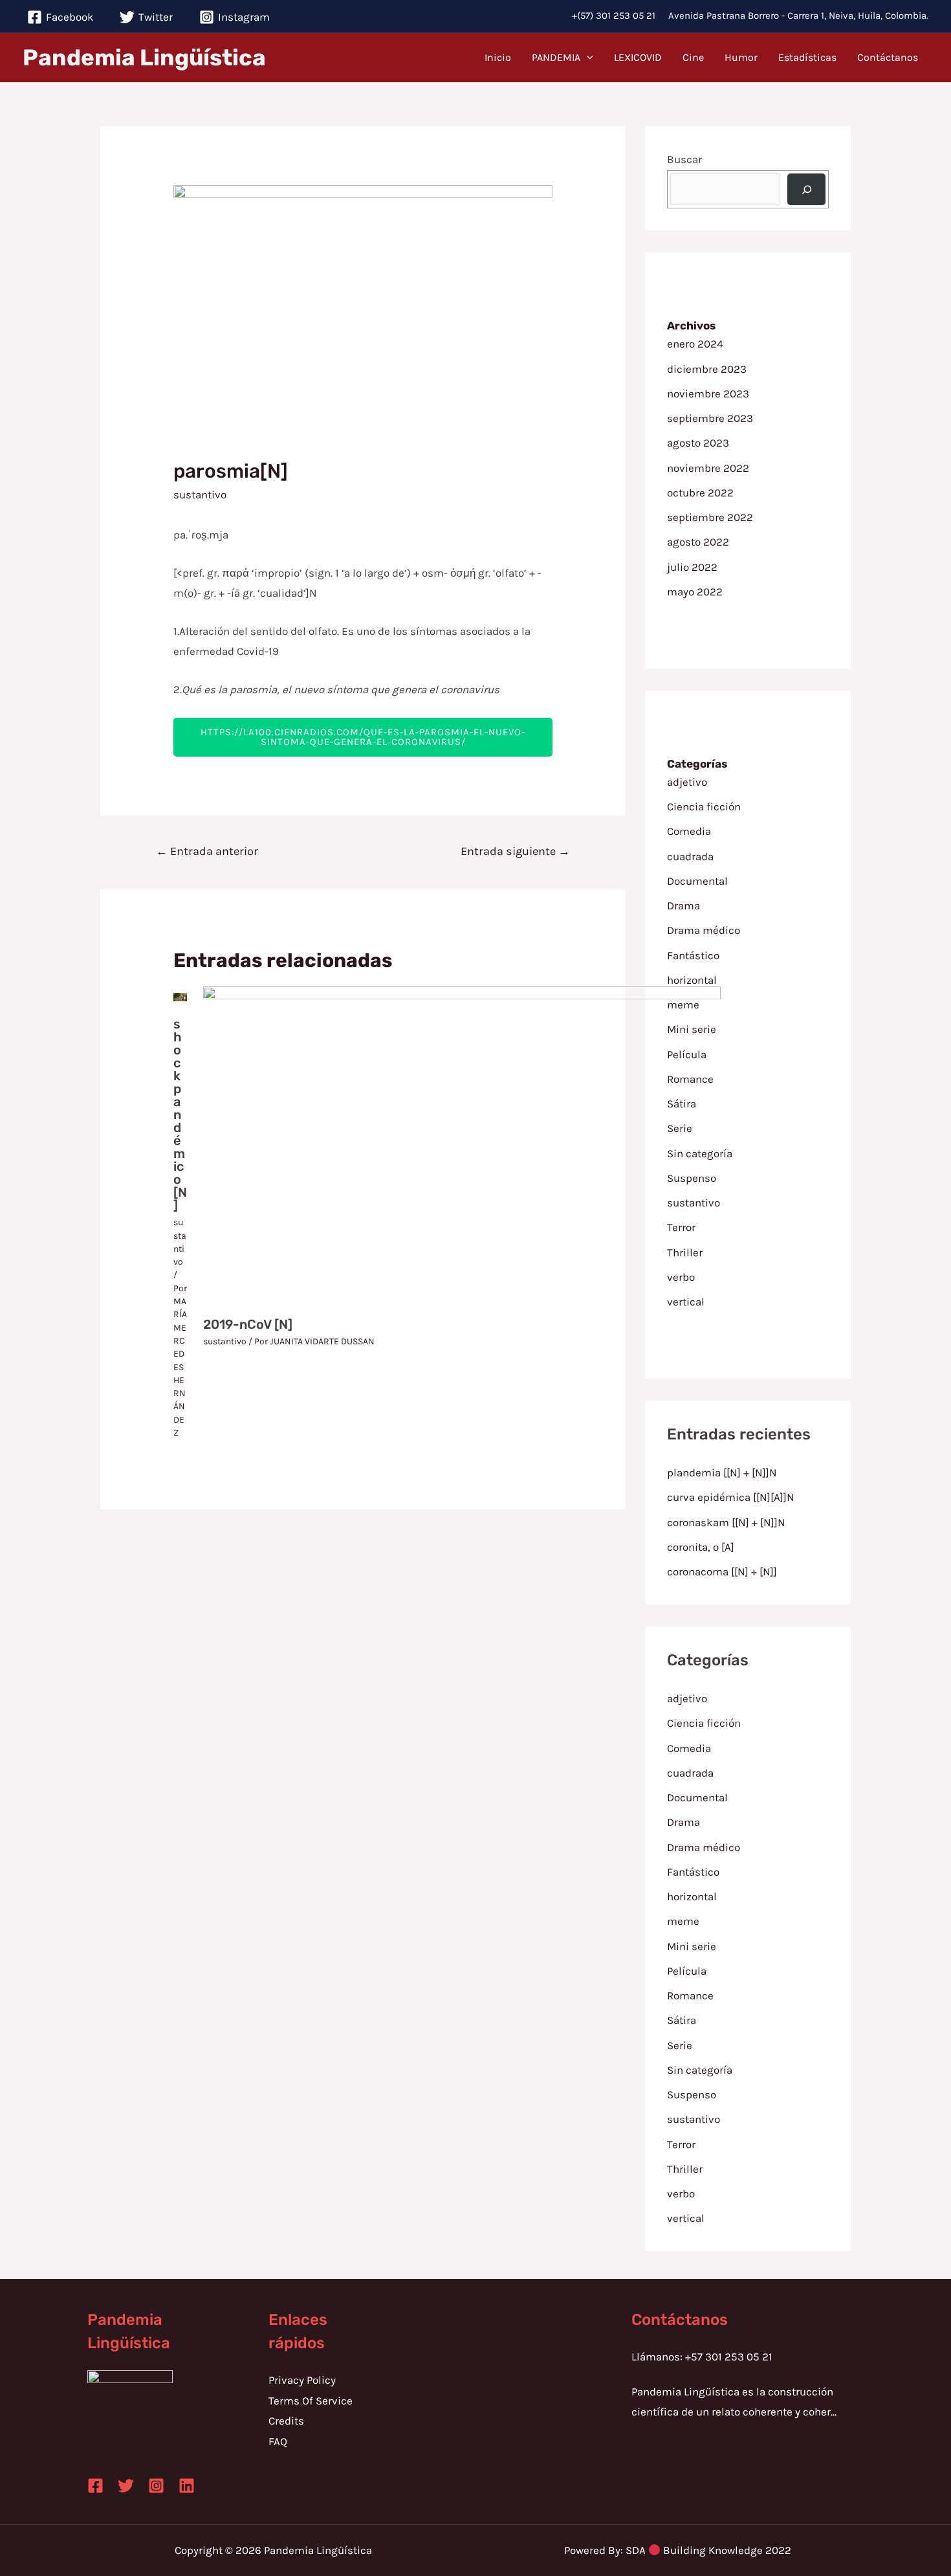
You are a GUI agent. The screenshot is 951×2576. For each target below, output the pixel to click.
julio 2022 (692, 567)
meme (683, 1921)
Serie (680, 2045)
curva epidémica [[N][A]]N (731, 1497)
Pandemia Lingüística (144, 58)
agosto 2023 (698, 443)
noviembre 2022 (708, 468)
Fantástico (693, 955)
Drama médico (704, 930)
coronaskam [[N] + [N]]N (726, 1522)
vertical (686, 2218)
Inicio (498, 57)
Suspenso (692, 2094)
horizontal (692, 980)
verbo (681, 2193)
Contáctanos (888, 57)
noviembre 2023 (708, 394)
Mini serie (692, 1946)
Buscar (684, 159)
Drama (683, 905)
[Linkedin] (187, 2486)
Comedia (689, 831)
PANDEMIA (556, 57)
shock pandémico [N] (180, 1115)
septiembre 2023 (710, 418)
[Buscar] (807, 189)
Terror (681, 2144)
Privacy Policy (302, 2380)
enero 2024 (695, 344)
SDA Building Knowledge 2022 (708, 2550)
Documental (697, 881)
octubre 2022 (700, 493)
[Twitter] (126, 2486)
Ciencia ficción (704, 806)
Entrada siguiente (515, 851)
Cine (693, 57)
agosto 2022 (698, 542)
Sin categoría (700, 2070)
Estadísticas (807, 57)
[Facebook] (95, 2486)
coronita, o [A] (701, 1547)
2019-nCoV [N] (248, 1324)
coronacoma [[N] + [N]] (722, 1571)
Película (687, 1971)
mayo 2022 (695, 592)
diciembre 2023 (707, 369)
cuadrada (690, 856)
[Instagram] (156, 2486)
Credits (286, 2421)
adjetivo (687, 782)
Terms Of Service (311, 2401)
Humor (741, 57)
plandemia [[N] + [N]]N (722, 1472)
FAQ (278, 2441)
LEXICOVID (638, 57)
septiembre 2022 (710, 517)
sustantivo (200, 494)
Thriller (685, 2169)
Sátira (682, 2020)
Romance (690, 1995)
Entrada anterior (207, 851)
